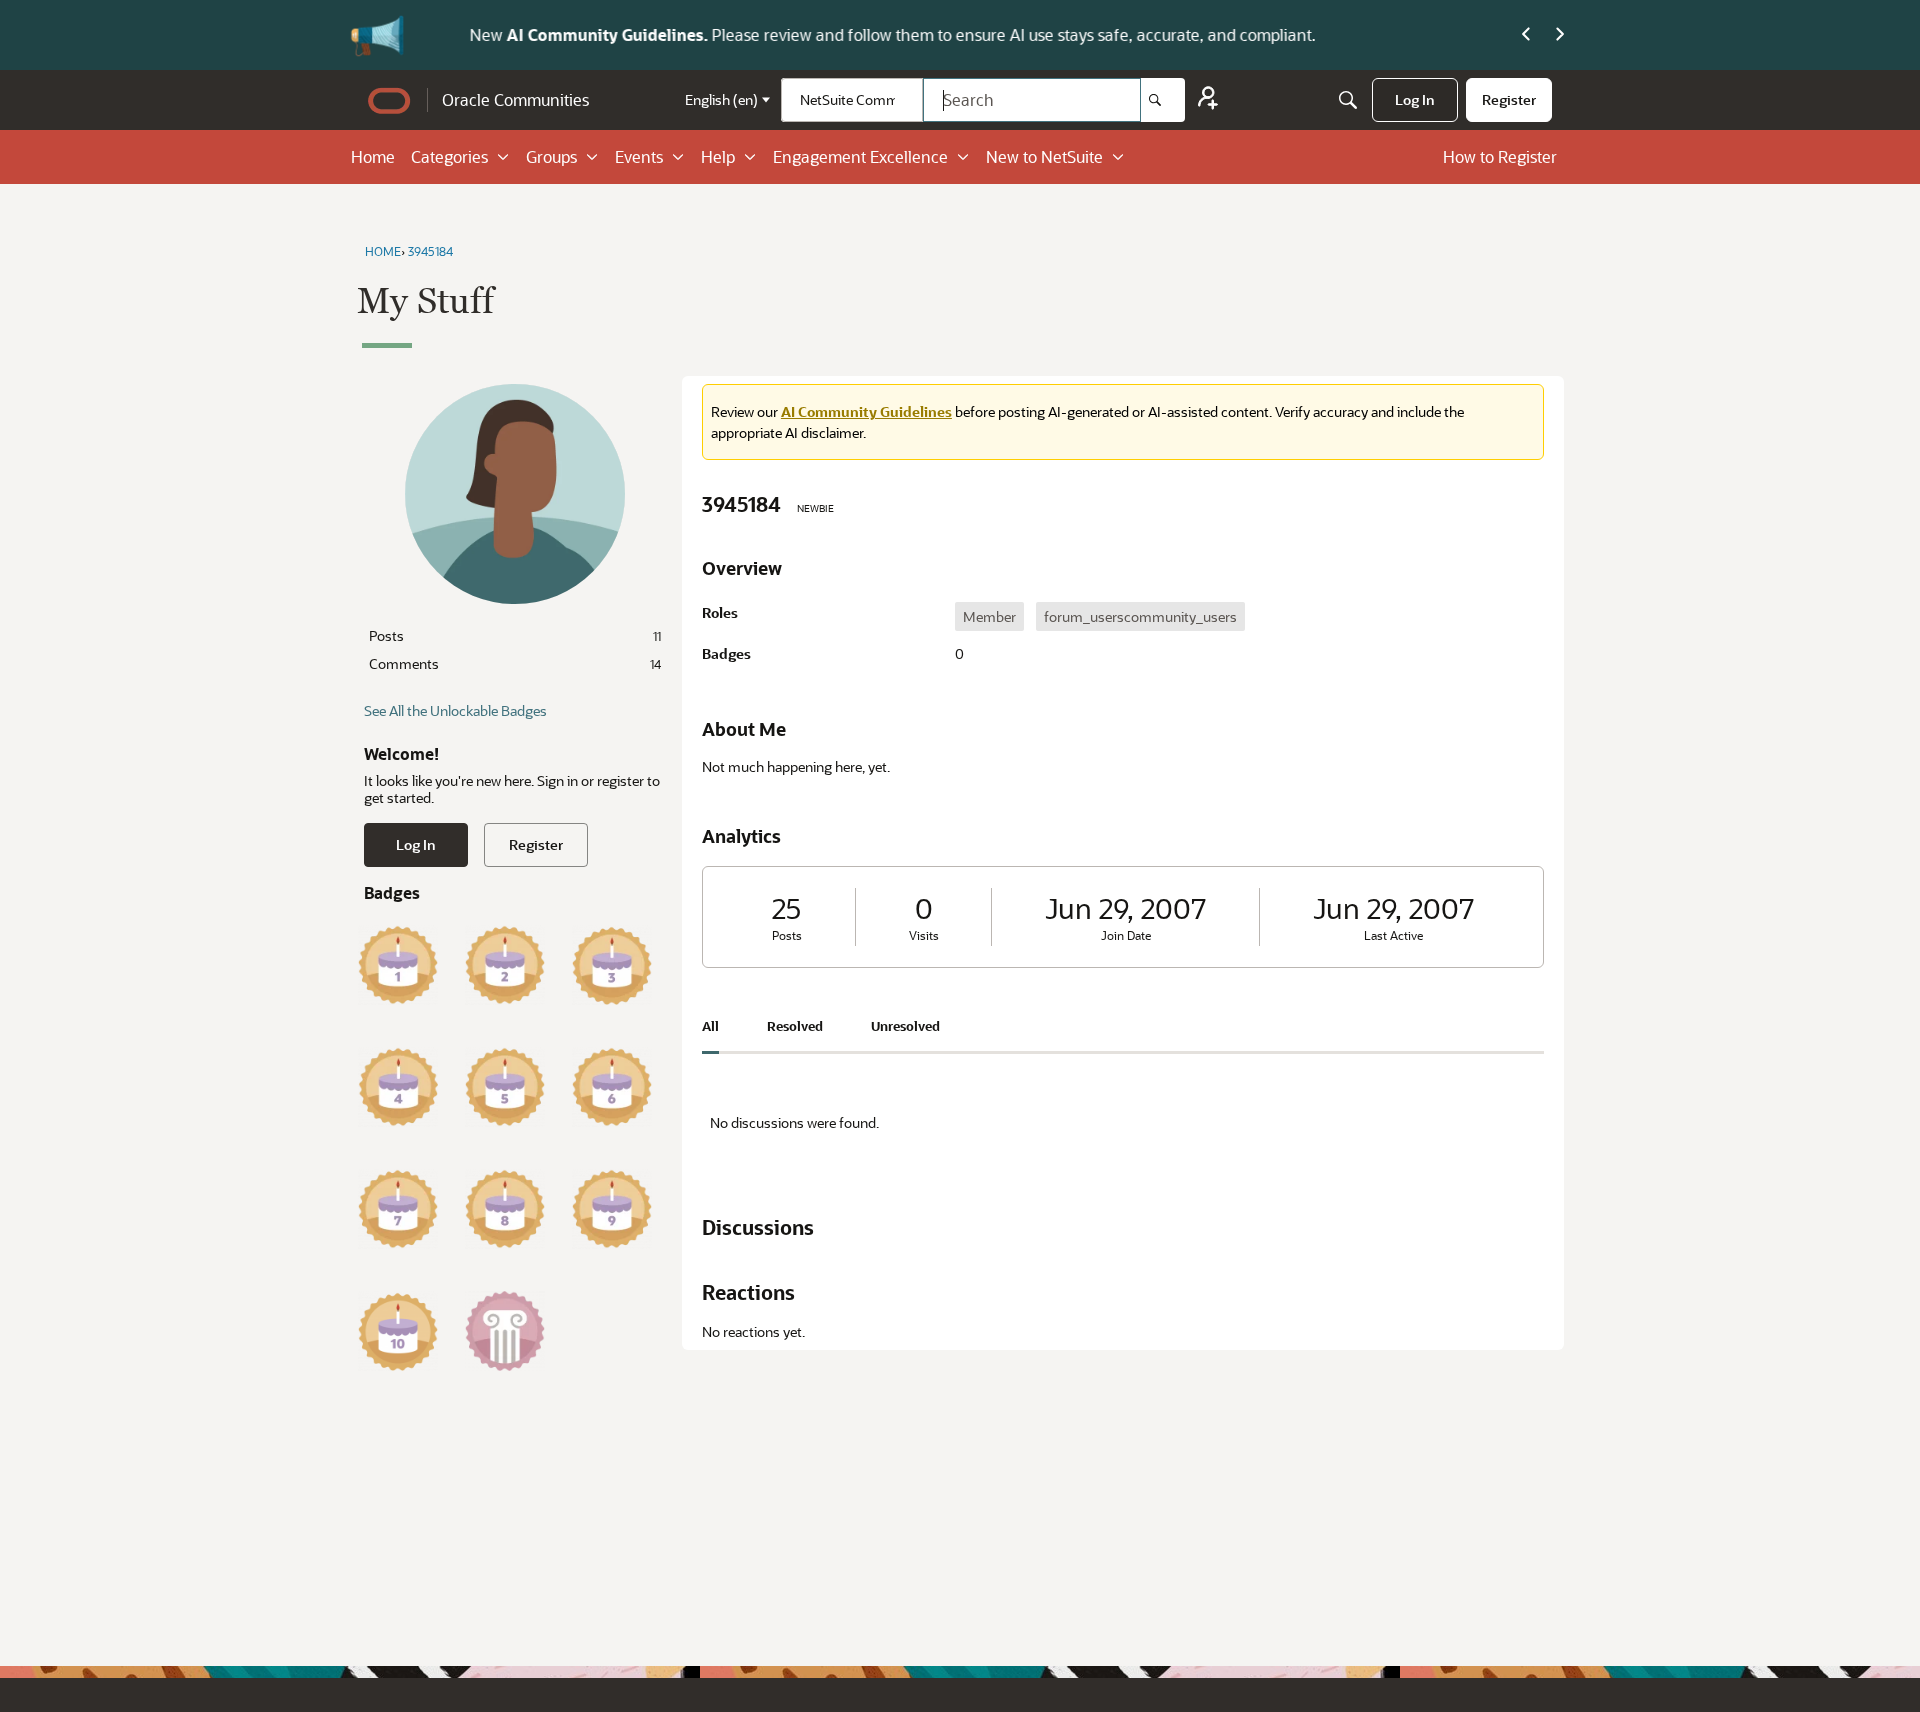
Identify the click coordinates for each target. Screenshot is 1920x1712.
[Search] (1163, 100)
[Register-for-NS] (1208, 100)
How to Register (1500, 156)
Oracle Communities (515, 99)
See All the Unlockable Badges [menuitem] (455, 710)
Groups (551, 156)
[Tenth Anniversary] (398, 1331)
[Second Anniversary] (505, 965)
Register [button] (536, 844)
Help (718, 156)
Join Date (1126, 935)
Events (639, 156)
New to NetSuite (1044, 156)
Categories (449, 156)
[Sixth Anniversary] (612, 1087)
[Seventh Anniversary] (398, 1209)
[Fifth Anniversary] (505, 1087)
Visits (924, 935)
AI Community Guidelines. (568, 34)
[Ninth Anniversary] (612, 1209)
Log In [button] (416, 844)
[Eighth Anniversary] (505, 1209)
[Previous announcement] (1526, 35)
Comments (515, 663)
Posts (515, 635)
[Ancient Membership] (505, 1331)
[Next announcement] (1560, 35)
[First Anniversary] (398, 965)
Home (373, 156)
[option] (989, 616)
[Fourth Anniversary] (398, 1087)
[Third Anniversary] (612, 965)
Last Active (1393, 935)
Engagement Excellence (860, 156)
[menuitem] (1415, 100)
